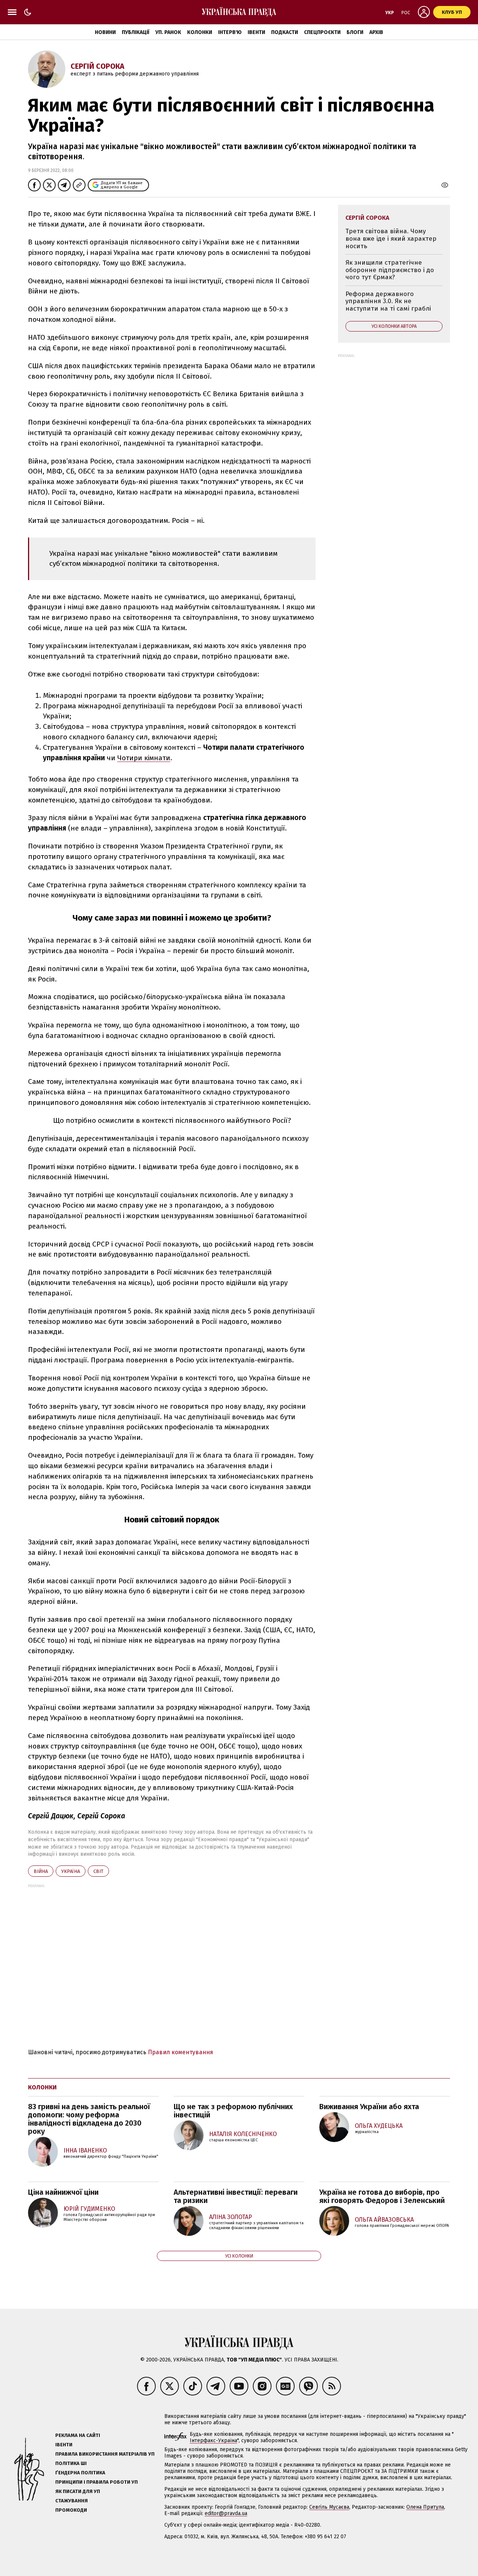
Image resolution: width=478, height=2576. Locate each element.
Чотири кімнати (144, 758)
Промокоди (71, 2510)
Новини (105, 32)
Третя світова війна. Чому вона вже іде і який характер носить (391, 238)
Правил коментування (181, 2052)
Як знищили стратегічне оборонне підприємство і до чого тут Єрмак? (390, 270)
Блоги (355, 32)
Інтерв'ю (230, 32)
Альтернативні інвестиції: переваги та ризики (236, 2196)
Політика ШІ (71, 2463)
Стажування (72, 2501)
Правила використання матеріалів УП (105, 2454)
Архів (376, 32)
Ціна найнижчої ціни (63, 2192)
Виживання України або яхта (369, 2107)
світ (98, 1871)
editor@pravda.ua (226, 2513)
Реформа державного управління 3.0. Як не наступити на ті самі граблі (388, 301)
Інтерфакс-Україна (213, 2441)
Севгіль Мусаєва (329, 2507)
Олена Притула (425, 2507)
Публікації (136, 32)
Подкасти (285, 32)
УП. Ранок (168, 32)
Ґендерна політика (80, 2473)
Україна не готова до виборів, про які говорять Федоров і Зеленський (382, 2196)
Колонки (200, 32)
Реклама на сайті (78, 2435)
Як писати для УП (78, 2491)
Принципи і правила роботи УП (97, 2482)
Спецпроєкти (322, 32)
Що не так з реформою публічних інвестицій (233, 2111)
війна (41, 1871)
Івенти (256, 32)
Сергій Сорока (97, 66)
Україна (71, 1871)
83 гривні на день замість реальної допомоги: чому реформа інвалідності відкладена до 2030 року (89, 2119)
